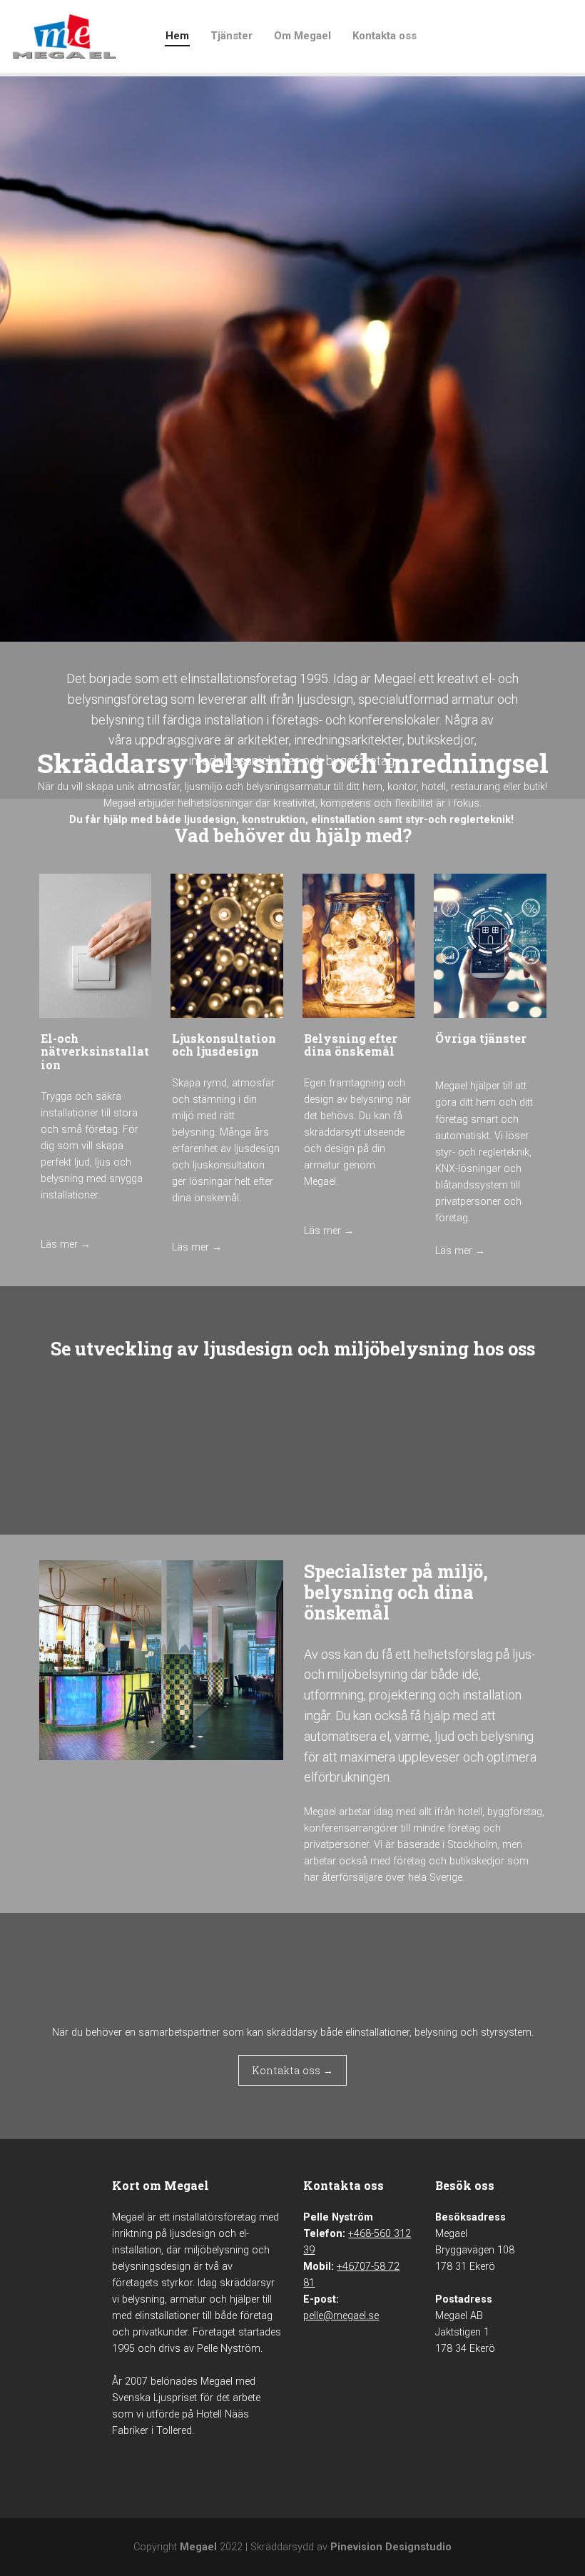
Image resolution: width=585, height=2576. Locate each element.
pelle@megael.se (341, 2316)
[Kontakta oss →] (292, 2083)
